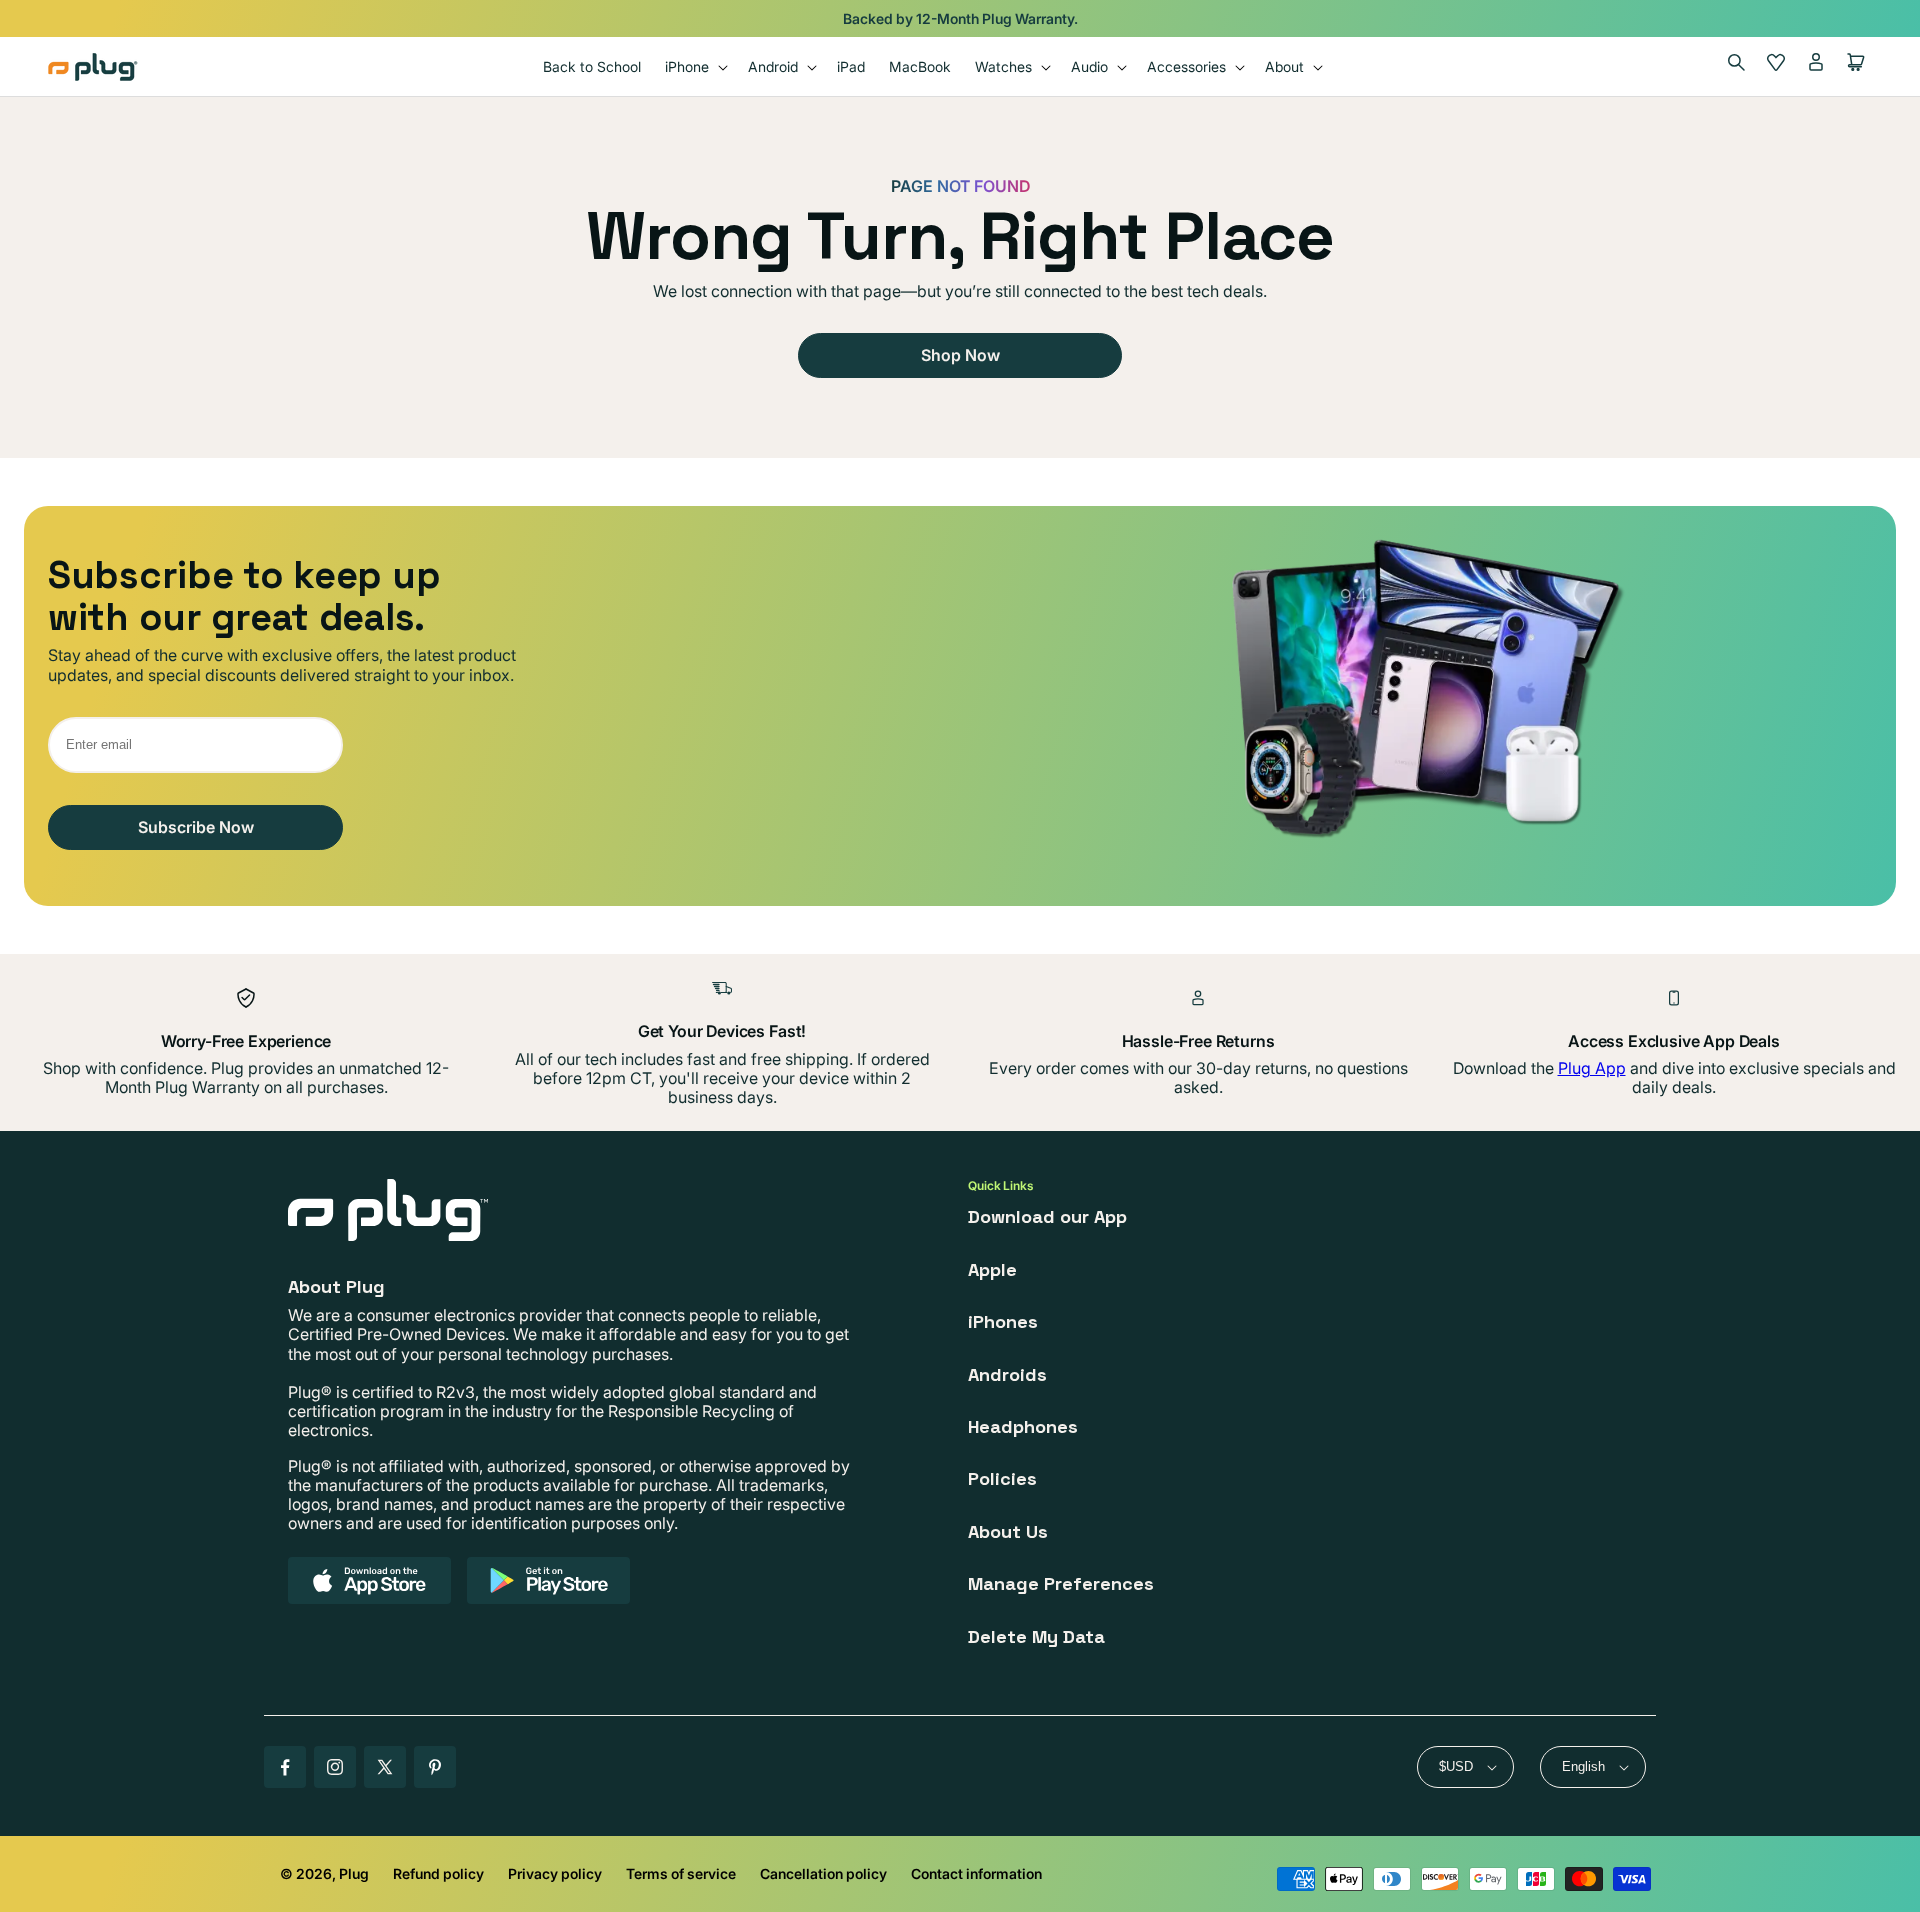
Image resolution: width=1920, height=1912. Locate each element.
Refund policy (438, 1873)
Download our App (1047, 1216)
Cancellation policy (823, 1873)
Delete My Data (1036, 1636)
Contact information (976, 1873)
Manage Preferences (1061, 1583)
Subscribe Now (196, 827)
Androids (1007, 1374)
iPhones (1003, 1321)
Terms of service (681, 1873)
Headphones (1023, 1426)
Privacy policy (555, 1873)
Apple (992, 1269)
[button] (694, 66)
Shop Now (960, 355)
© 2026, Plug (324, 1873)
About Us (1008, 1531)
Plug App (1592, 1068)
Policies (1002, 1478)
